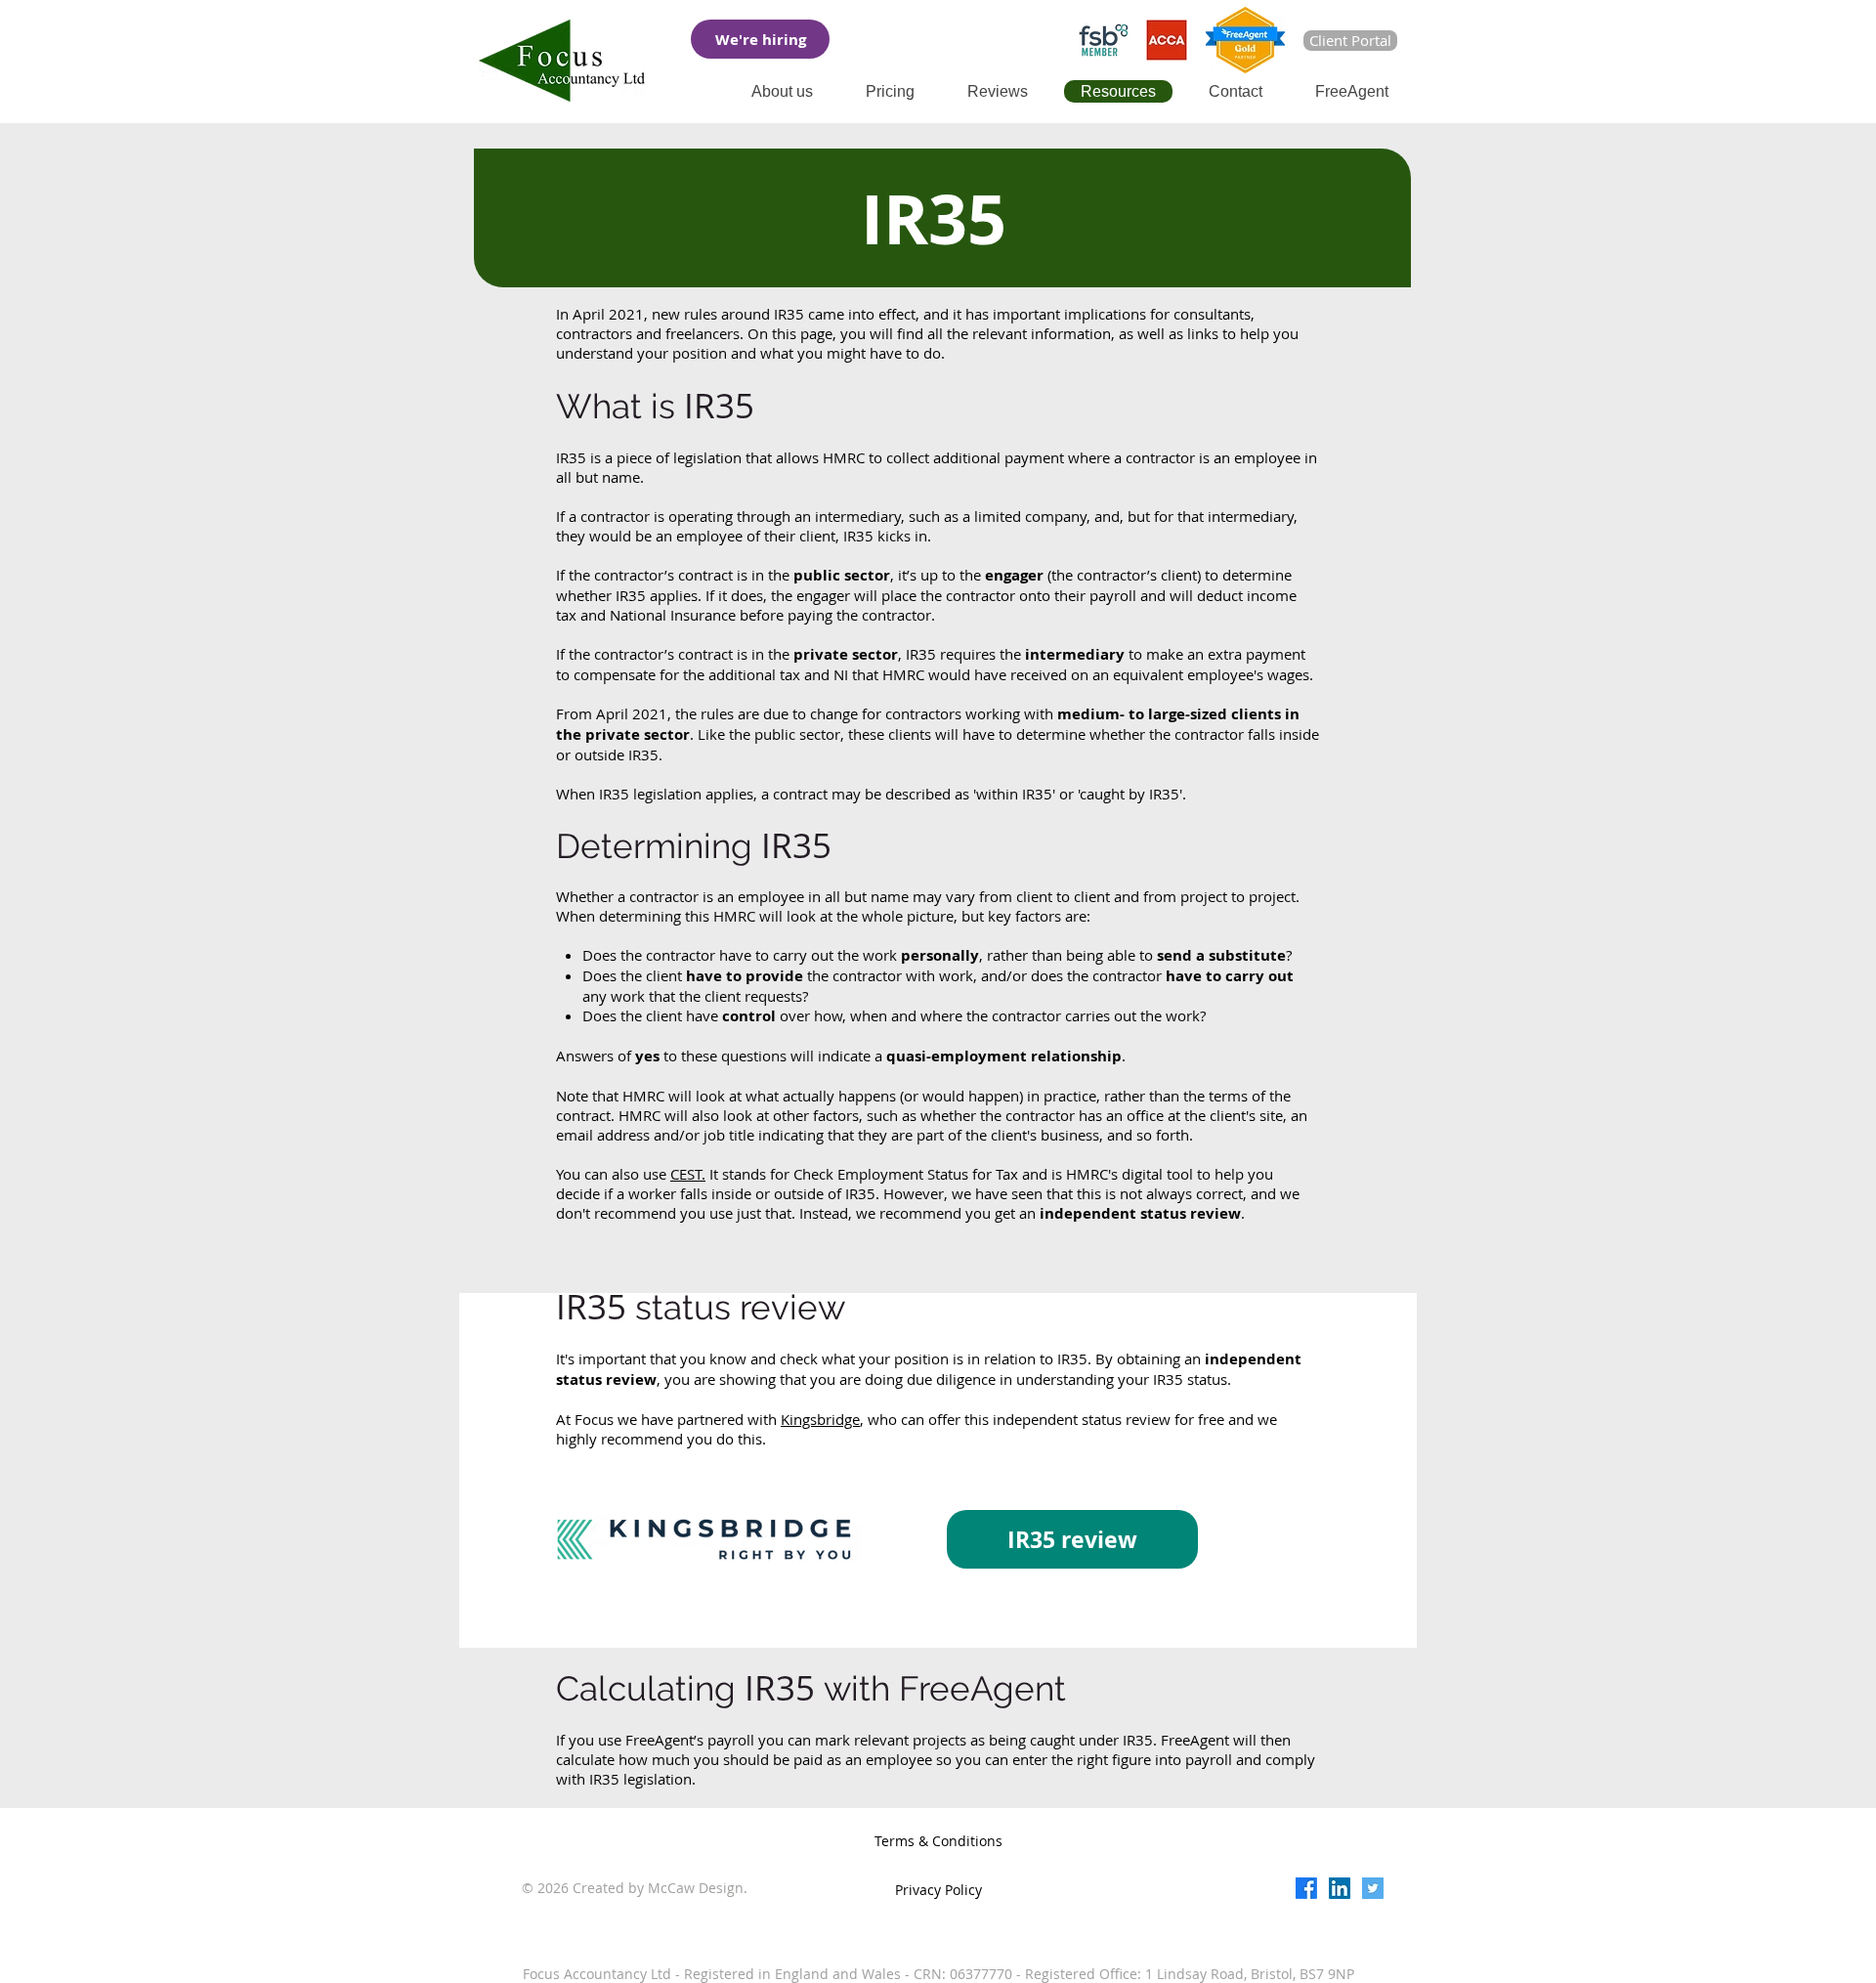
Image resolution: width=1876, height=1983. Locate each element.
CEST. (688, 1174)
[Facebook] (1306, 1888)
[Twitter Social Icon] (1373, 1888)
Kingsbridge (820, 1419)
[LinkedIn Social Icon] (1340, 1888)
